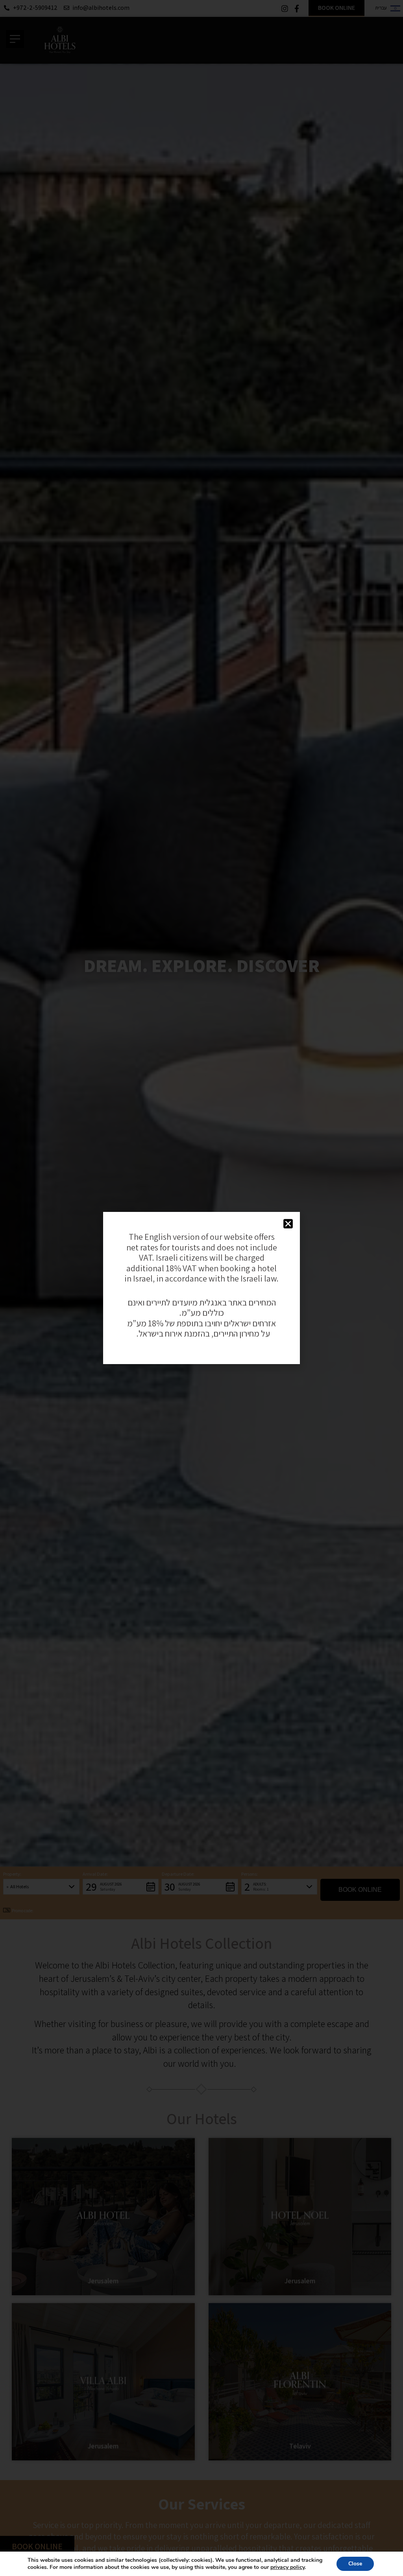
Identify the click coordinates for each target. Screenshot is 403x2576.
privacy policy (287, 2567)
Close (355, 2564)
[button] (288, 1224)
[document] (201, 1288)
